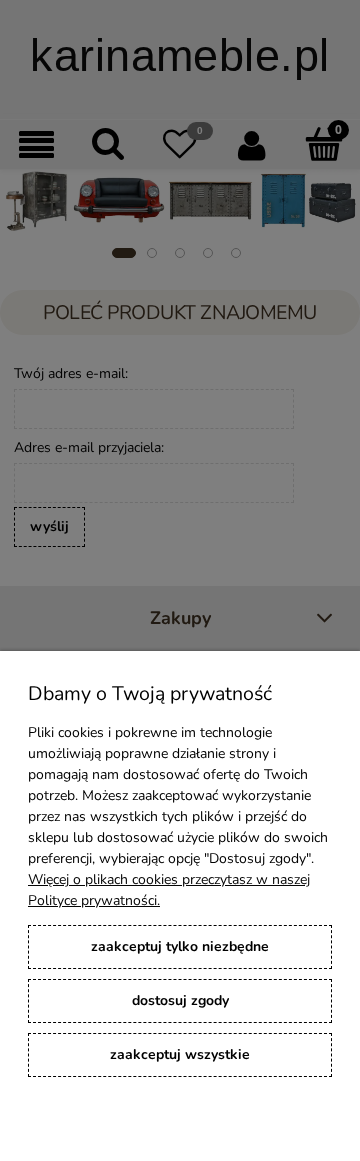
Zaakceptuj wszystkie (180, 1054)
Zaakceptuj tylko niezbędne (180, 946)
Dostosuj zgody (180, 1000)
